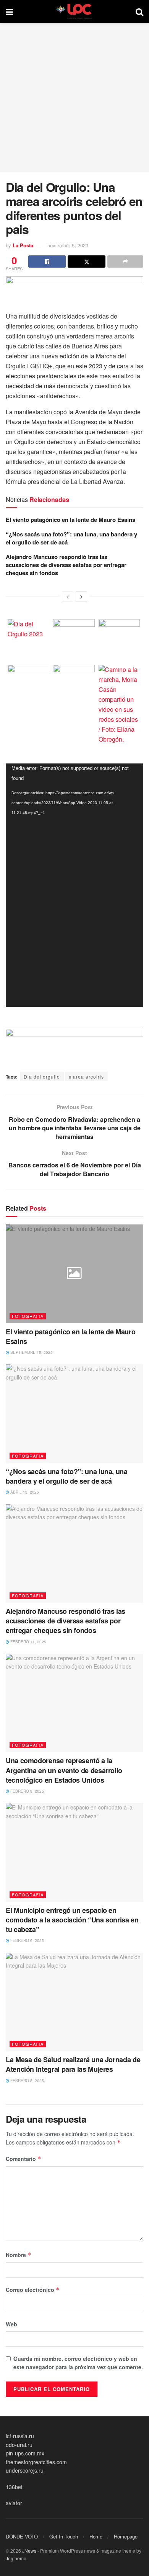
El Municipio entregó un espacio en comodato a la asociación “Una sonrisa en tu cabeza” (72, 1920)
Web (11, 2324)
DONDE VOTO (22, 2536)
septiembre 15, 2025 (31, 1352)
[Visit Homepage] (74, 11)
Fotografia (28, 1316)
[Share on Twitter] (86, 262)
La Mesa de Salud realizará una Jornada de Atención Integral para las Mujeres (73, 2064)
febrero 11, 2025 (28, 1642)
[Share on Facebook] (47, 262)
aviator (14, 2503)
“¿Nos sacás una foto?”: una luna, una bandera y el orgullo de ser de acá (71, 538)
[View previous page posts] (68, 597)
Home (96, 2536)
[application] (74, 885)
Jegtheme (16, 2558)
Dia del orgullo (42, 1076)
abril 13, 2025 (24, 1492)
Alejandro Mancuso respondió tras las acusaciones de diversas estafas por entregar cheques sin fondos (66, 565)
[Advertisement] (74, 98)
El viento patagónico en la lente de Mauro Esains (70, 520)
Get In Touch (64, 2536)
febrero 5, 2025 (27, 2081)
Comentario (23, 2159)
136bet (14, 2487)
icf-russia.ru (20, 2436)
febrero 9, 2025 (27, 1791)
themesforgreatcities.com (36, 2462)
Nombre (19, 2255)
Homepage (126, 2536)
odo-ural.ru (19, 2445)
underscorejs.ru (25, 2470)
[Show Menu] (9, 11)
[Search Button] (139, 11)
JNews (29, 2551)
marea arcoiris (86, 1076)
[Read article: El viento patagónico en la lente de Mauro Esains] (74, 1274)
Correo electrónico (33, 2290)
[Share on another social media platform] (125, 262)
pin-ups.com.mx (25, 2453)
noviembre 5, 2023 (68, 245)
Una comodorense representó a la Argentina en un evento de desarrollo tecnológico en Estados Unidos (64, 1770)
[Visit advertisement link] (74, 290)
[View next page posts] (81, 597)
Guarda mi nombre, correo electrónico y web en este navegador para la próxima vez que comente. (78, 2363)
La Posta (23, 245)
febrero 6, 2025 (27, 1940)
